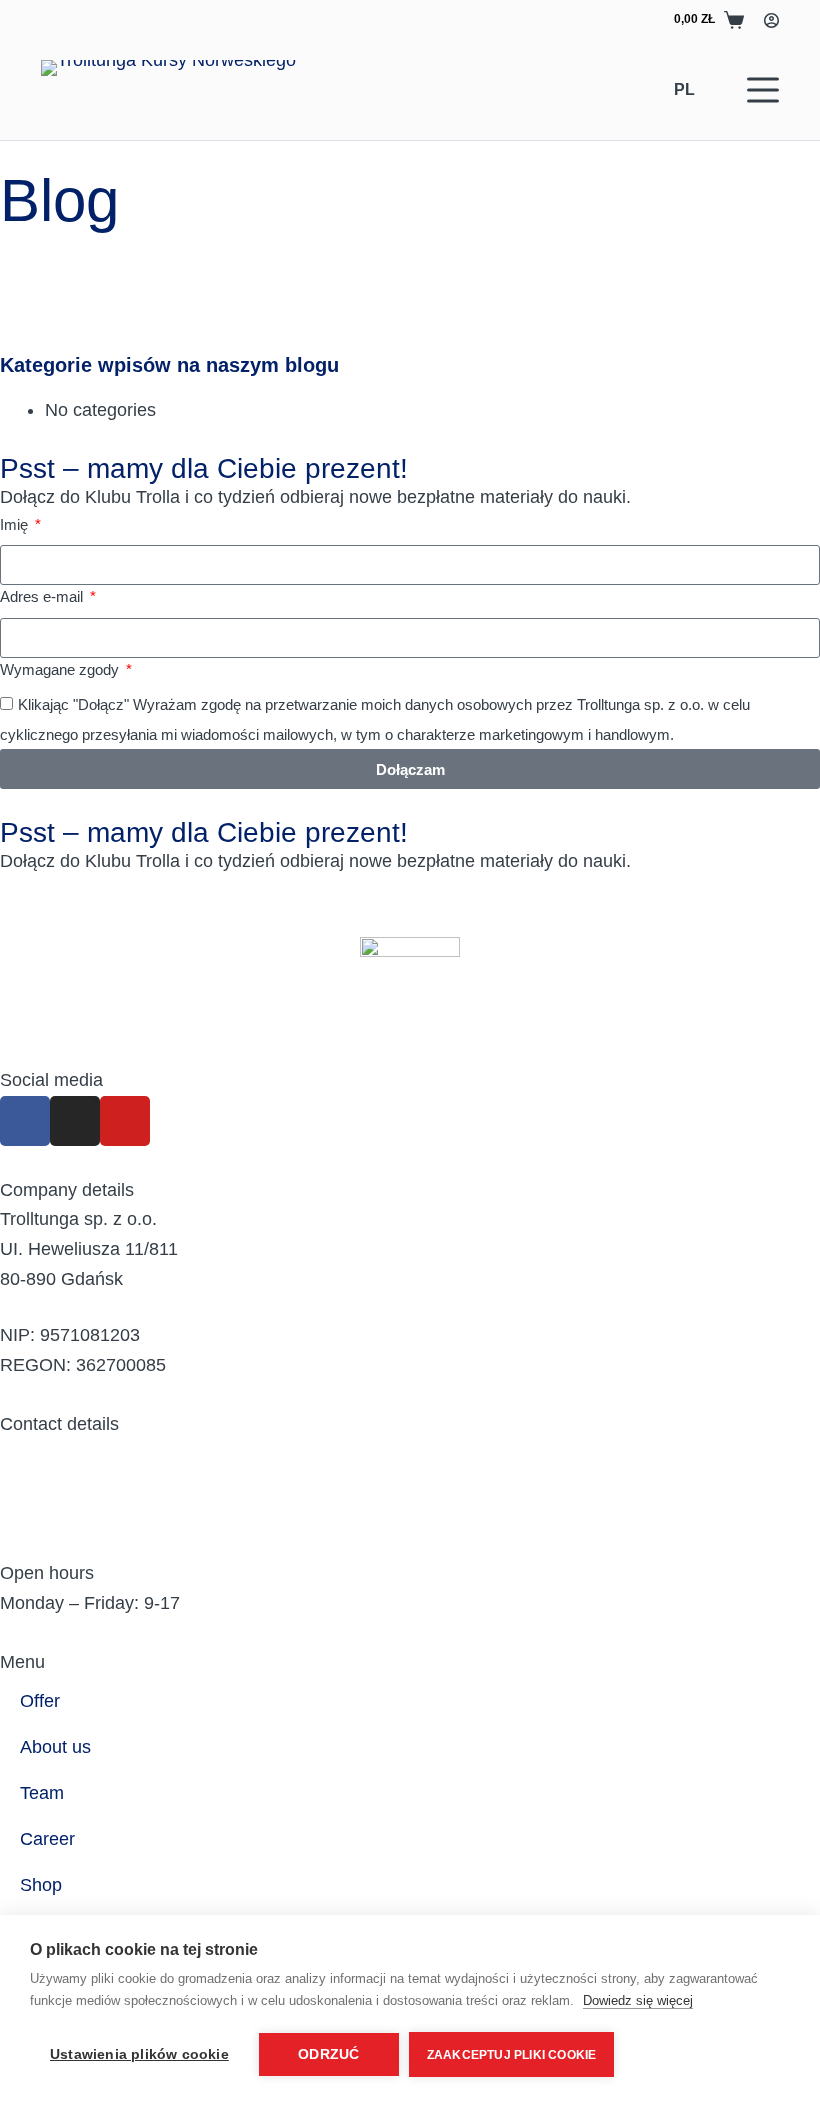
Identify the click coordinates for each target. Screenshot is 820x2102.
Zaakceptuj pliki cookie (512, 2055)
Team (42, 1793)
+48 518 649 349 (68, 1543)
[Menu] (763, 90)
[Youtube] (125, 1121)
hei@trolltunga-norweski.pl (106, 1484)
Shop (41, 1885)
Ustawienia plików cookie (139, 2054)
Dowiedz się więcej (638, 2000)
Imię (16, 524)
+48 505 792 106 (68, 1513)
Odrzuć (328, 2054)
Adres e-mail (43, 596)
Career (47, 1839)
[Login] (771, 20)
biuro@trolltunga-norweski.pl (114, 1454)
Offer (40, 1701)
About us (55, 1747)
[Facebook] (25, 1121)
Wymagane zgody (61, 669)
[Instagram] (75, 1121)
